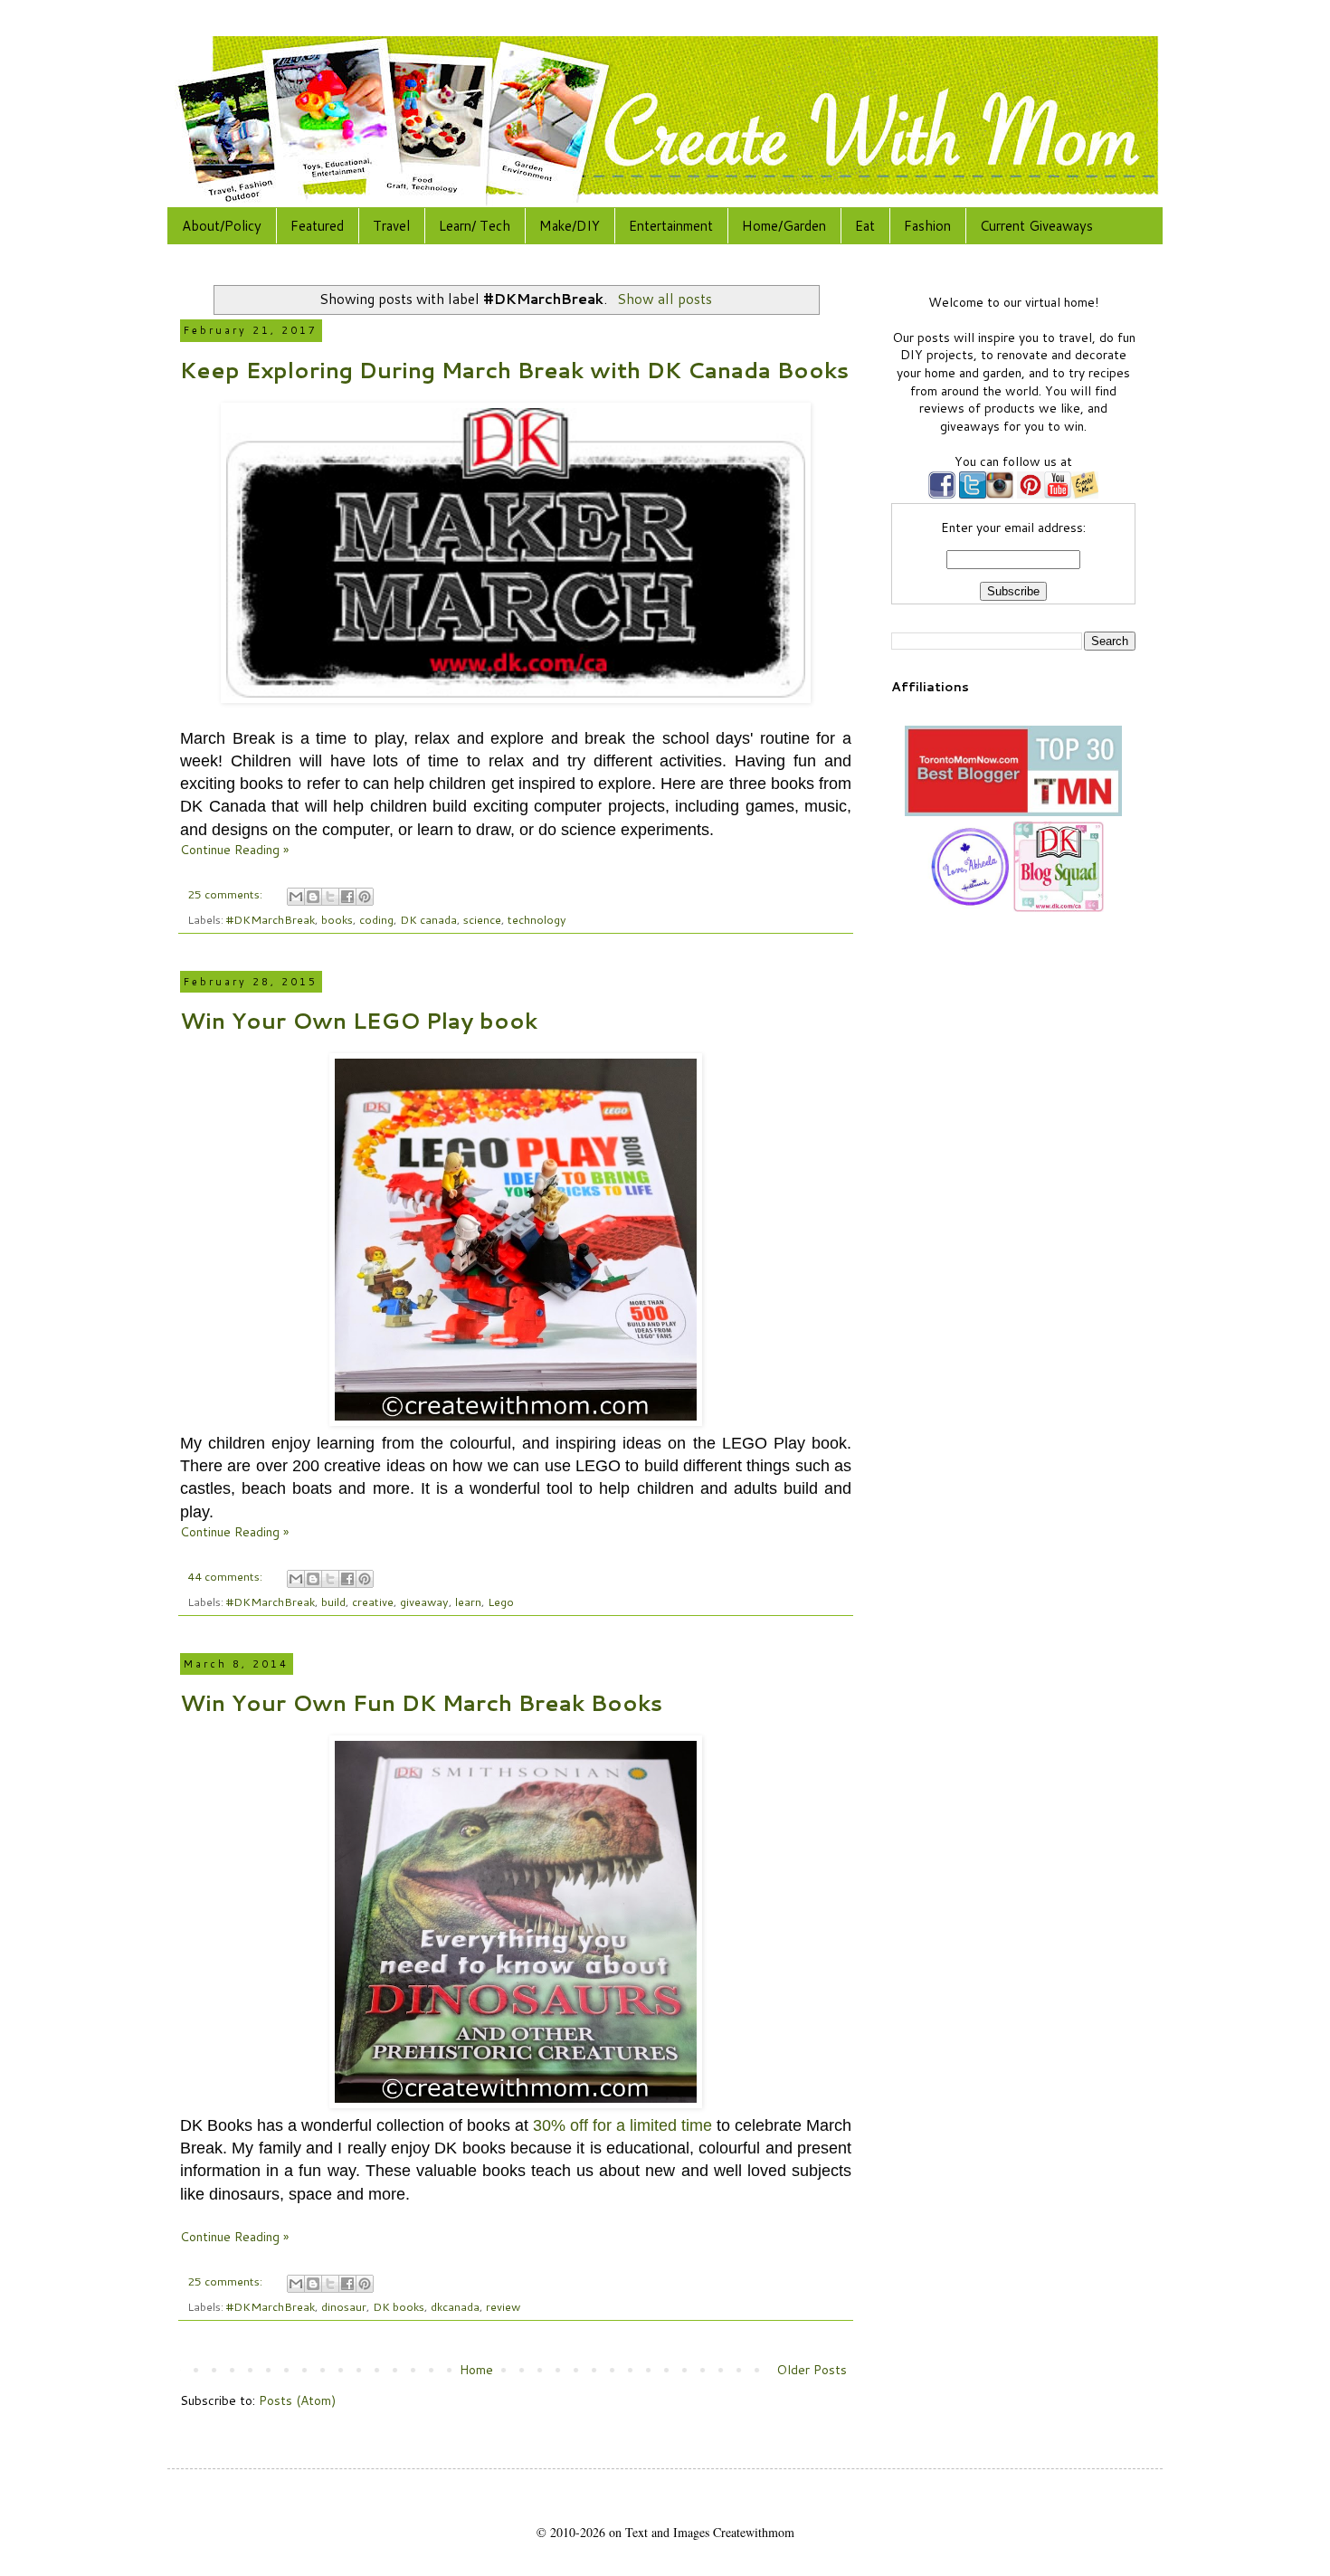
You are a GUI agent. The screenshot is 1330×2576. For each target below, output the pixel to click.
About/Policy (222, 226)
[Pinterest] (1029, 494)
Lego (501, 1602)
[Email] (1085, 494)
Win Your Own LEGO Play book (359, 1021)
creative (373, 1602)
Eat (865, 226)
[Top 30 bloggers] (1013, 812)
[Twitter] (971, 494)
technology (537, 919)
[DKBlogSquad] (1059, 908)
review (503, 2306)
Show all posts (664, 299)
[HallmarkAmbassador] (968, 908)
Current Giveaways (1036, 226)
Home (476, 2370)
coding (376, 919)
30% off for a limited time (622, 2125)
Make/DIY (570, 226)
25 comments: (226, 894)
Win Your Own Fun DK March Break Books (421, 1703)
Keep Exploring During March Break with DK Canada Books (514, 370)
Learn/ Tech (475, 226)
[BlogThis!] (313, 897)
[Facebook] (942, 494)
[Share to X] (330, 897)
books (337, 919)
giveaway (424, 1602)
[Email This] (296, 897)
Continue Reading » (234, 850)
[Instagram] (1000, 494)
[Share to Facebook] (347, 897)
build (333, 1602)
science (482, 919)
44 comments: (226, 1576)
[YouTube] (1058, 494)
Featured (317, 226)
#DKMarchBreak (271, 919)
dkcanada (455, 2306)
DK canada (428, 919)
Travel (391, 226)
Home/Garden (784, 226)
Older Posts (812, 2370)
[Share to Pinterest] (365, 897)
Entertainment (671, 226)
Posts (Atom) (297, 2400)
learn (468, 1602)
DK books (399, 2306)
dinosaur (344, 2306)
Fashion (927, 226)
